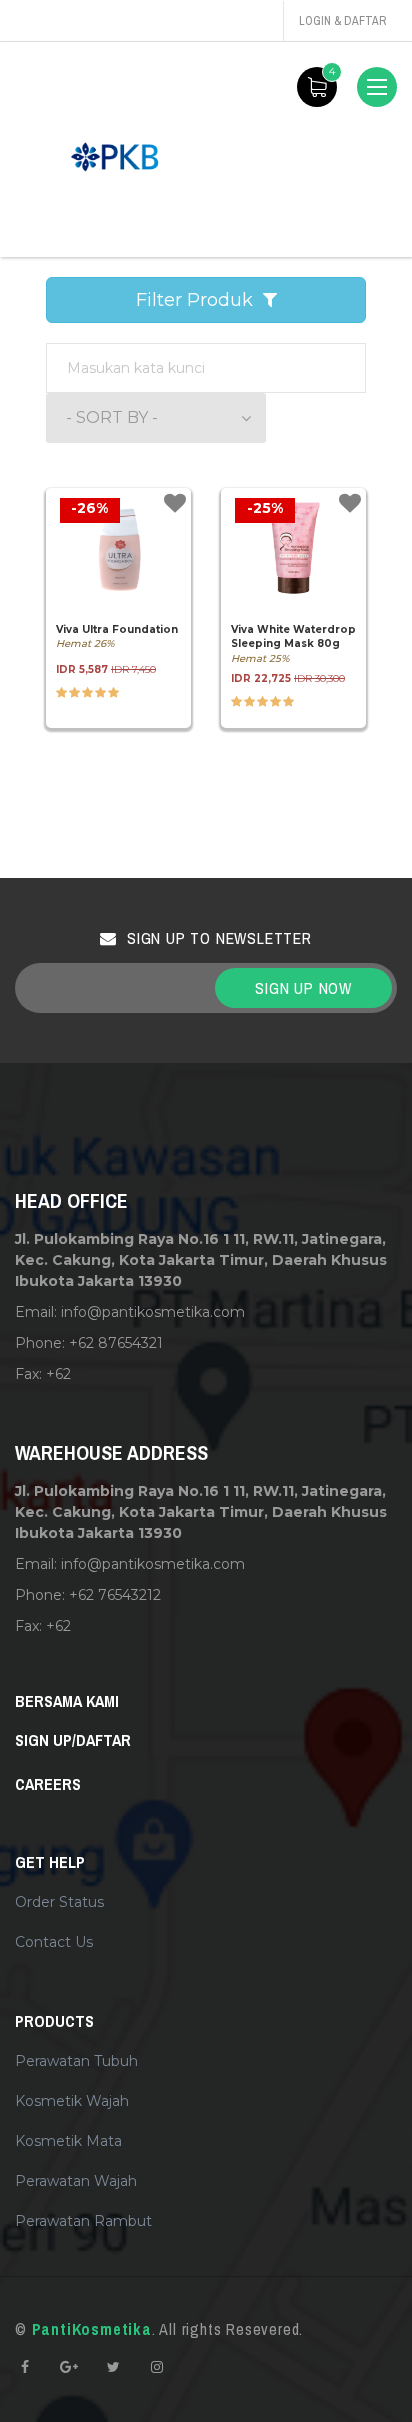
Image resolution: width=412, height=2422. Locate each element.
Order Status (59, 1902)
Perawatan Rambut (83, 2221)
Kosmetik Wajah (72, 2101)
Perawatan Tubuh (76, 2061)
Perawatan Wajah (76, 2181)
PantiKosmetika (92, 2329)
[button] (156, 418)
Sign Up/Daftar (73, 1740)
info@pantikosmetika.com (153, 1312)
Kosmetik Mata (68, 2141)
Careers (48, 1784)
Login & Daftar (342, 21)
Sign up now (303, 988)
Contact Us (54, 1942)
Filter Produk (199, 300)
